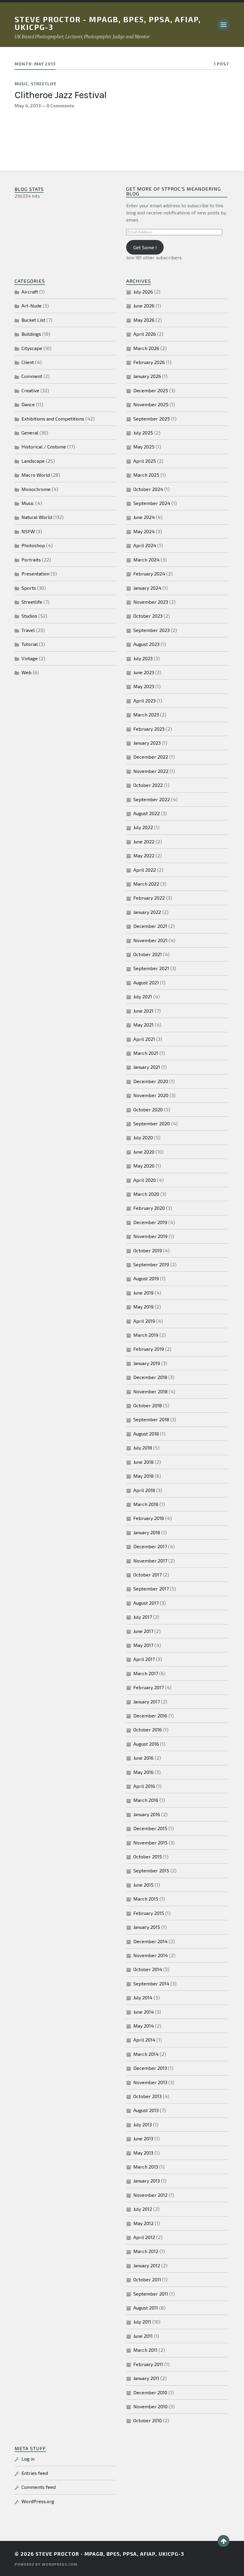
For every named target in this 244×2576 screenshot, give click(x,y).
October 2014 (148, 1969)
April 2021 (144, 1039)
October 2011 (147, 2279)
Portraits (31, 560)
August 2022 (147, 813)
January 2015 (147, 1927)
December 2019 (150, 1222)
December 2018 (150, 1377)
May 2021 (143, 1025)
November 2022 (151, 771)
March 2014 (146, 2054)
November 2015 (150, 1842)
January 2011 (146, 2378)
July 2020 (143, 1137)
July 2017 (143, 1617)
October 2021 (148, 954)
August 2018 (146, 1434)
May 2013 (143, 2153)
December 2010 (150, 2392)
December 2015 (150, 1828)
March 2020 (146, 1194)
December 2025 (151, 390)
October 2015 (148, 1856)
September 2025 (152, 419)
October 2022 (148, 785)
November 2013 (150, 2082)
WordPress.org (38, 2501)
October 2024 (148, 489)
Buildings (31, 334)
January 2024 (147, 588)
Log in (28, 2459)
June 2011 (143, 2336)
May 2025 (144, 447)
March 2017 (146, 1673)
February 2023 (149, 729)
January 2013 (147, 2181)
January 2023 (147, 743)
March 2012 (146, 2251)
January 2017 (147, 1702)
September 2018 (151, 1419)
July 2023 (143, 658)
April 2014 (144, 2040)
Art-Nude (32, 306)
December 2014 (150, 1941)
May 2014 (144, 2026)
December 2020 (151, 1081)
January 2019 (147, 1363)
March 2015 (146, 1899)
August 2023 (146, 644)
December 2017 (150, 1546)
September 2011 (151, 2294)
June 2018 (143, 1462)
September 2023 (151, 630)
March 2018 (146, 1504)
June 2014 (144, 2012)
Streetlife (44, 84)
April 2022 (145, 870)
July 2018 (143, 1448)
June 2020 (144, 1152)
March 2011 (145, 2350)
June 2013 (143, 2138)
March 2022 (146, 884)
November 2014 (151, 1955)
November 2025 (151, 404)
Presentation (35, 574)
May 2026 (144, 320)
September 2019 (151, 1264)
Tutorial (30, 644)
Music (21, 84)
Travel (28, 630)
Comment (32, 376)
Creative (30, 390)
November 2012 (150, 2195)
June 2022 (144, 841)
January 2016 (147, 1814)
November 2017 (150, 1561)
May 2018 (143, 1476)
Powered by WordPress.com (46, 2564)
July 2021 (143, 996)
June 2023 (144, 672)
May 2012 (143, 2223)
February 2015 (149, 1913)
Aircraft (30, 292)
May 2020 (144, 1166)
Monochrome (36, 489)
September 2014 (151, 1983)
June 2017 (143, 1631)
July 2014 (143, 1997)
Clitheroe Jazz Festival (61, 95)
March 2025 (146, 475)
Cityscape (32, 348)
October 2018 (148, 1405)
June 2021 (143, 1011)
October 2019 (148, 1250)
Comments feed (39, 2487)
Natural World (37, 517)
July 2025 (143, 433)
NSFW (28, 531)
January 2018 (147, 1532)
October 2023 (148, 616)
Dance (28, 404)
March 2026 (146, 348)
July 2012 (143, 2209)
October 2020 (148, 1109)
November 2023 (151, 602)
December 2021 (150, 926)
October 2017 (147, 1575)
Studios (29, 616)
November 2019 (150, 1236)
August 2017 (146, 1603)
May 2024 (144, 531)
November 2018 (150, 1391)
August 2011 (146, 2308)
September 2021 (151, 968)
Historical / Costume (44, 447)
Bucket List (33, 320)
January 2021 (147, 1067)
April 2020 (145, 1180)
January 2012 (147, 2265)
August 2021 (146, 982)
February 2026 (149, 362)
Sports (29, 588)
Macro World (36, 475)
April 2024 (145, 545)
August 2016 (146, 1744)
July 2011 (142, 2322)
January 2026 (147, 376)
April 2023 (144, 701)
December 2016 (150, 1715)
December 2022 (151, 757)
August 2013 (146, 2110)
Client (28, 362)
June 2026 (144, 306)
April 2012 (144, 2237)
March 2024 (146, 560)
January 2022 (147, 912)
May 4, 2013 (28, 106)
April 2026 (145, 334)
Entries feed (35, 2473)
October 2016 (148, 1729)
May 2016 (143, 1772)
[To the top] (223, 2541)
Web (26, 672)
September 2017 (151, 1589)
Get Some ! (145, 247)
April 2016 (144, 1786)
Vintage (30, 658)
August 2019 (146, 1278)
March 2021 (146, 1053)
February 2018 (149, 1518)
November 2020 (151, 1095)
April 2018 (144, 1490)
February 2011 (148, 2364)
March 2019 (146, 1335)
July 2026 (143, 292)
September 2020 (152, 1123)
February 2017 (148, 1687)
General (30, 433)
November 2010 (150, 2406)
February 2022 (149, 898)
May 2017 (143, 1645)
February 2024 (149, 574)
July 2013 (143, 2124)
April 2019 (144, 1321)
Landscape (33, 461)
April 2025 (145, 461)
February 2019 (149, 1349)
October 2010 (148, 2420)
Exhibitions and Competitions (53, 419)
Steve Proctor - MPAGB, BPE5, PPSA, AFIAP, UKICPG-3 (108, 23)
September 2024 (152, 503)
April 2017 (144, 1659)
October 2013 (147, 2096)
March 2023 (146, 714)
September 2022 (152, 799)
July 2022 (143, 827)
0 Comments (60, 106)
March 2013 (146, 2167)
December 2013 (150, 2068)
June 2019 (143, 1293)
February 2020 (149, 1208)
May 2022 (144, 855)
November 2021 (150, 940)
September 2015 (151, 1870)
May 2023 (144, 686)
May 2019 (143, 1307)
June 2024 (144, 517)
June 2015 (143, 1885)
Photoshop (33, 545)
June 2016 (143, 1758)
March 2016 (146, 1800)
